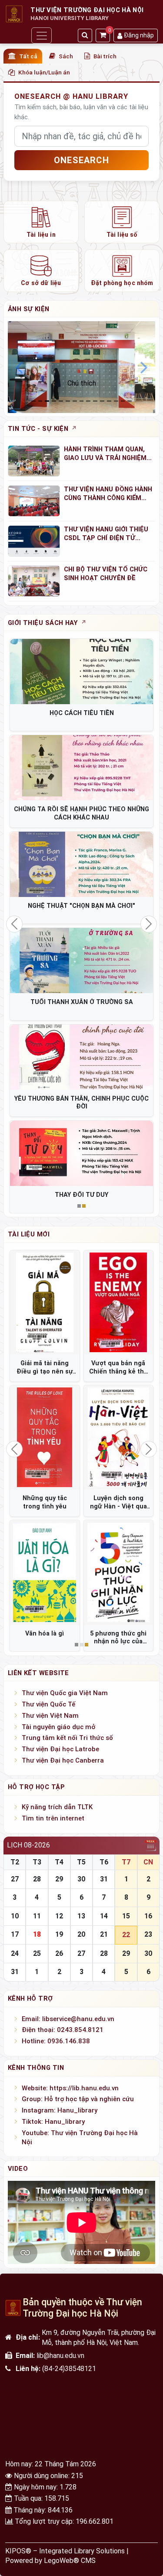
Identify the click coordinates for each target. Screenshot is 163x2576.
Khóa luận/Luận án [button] (44, 72)
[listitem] (41, 222)
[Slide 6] (75, 401)
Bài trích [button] (105, 56)
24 (15, 1953)
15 (126, 1916)
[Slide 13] (123, 401)
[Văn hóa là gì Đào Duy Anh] (45, 1572)
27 (15, 1879)
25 (37, 1953)
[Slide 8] (88, 401)
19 (59, 1934)
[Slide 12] (116, 401)
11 (37, 1916)
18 (37, 1934)
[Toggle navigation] (41, 35)
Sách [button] (66, 56)
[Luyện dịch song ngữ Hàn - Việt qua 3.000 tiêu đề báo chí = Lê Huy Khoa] (119, 1437)
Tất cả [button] (28, 56)
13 (81, 1916)
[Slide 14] (130, 401)
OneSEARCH (81, 160)
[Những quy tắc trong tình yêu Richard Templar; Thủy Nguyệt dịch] (45, 1437)
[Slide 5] (68, 401)
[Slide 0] (33, 401)
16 (148, 1916)
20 (81, 1934)
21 (104, 1934)
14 (104, 1916)
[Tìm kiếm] (85, 35)
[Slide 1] (40, 401)
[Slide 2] (47, 401)
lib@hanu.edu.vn (60, 2356)
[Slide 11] (109, 401)
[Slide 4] (61, 401)
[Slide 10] (102, 401)
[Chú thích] (81, 367)
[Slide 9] (95, 401)
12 (59, 1916)
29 (59, 1879)
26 (59, 1953)
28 (37, 1879)
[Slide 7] (82, 401)
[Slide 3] (54, 401)
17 (15, 1934)
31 (104, 1879)
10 (15, 1916)
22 (126, 1935)
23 (148, 1934)
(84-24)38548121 (69, 2369)
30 (81, 1879)
